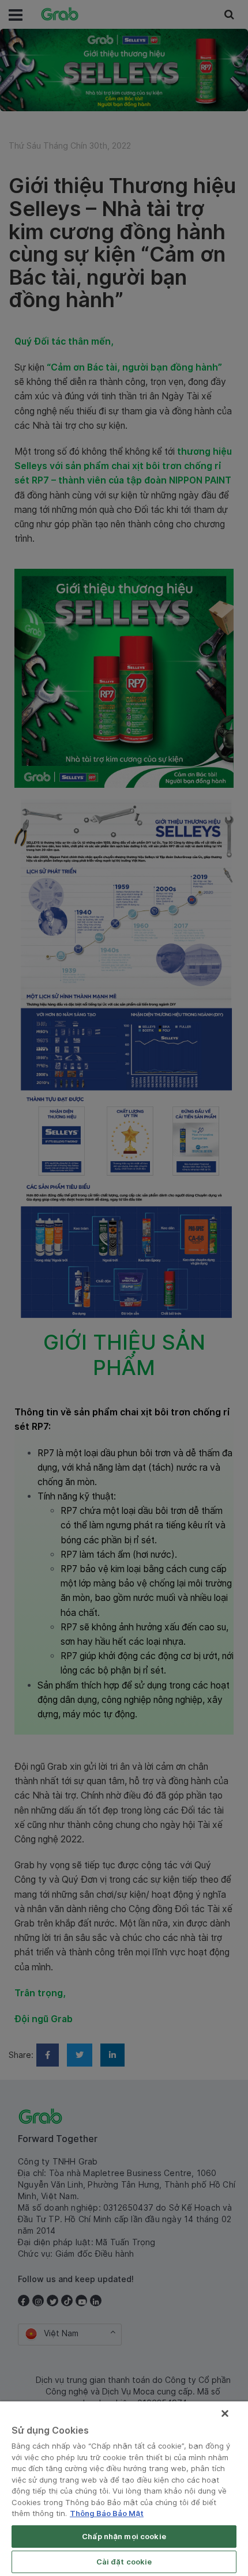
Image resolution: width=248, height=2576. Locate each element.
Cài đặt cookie (124, 2562)
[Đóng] (225, 2413)
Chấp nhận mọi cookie (124, 2536)
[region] (124, 2489)
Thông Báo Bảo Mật (107, 2513)
